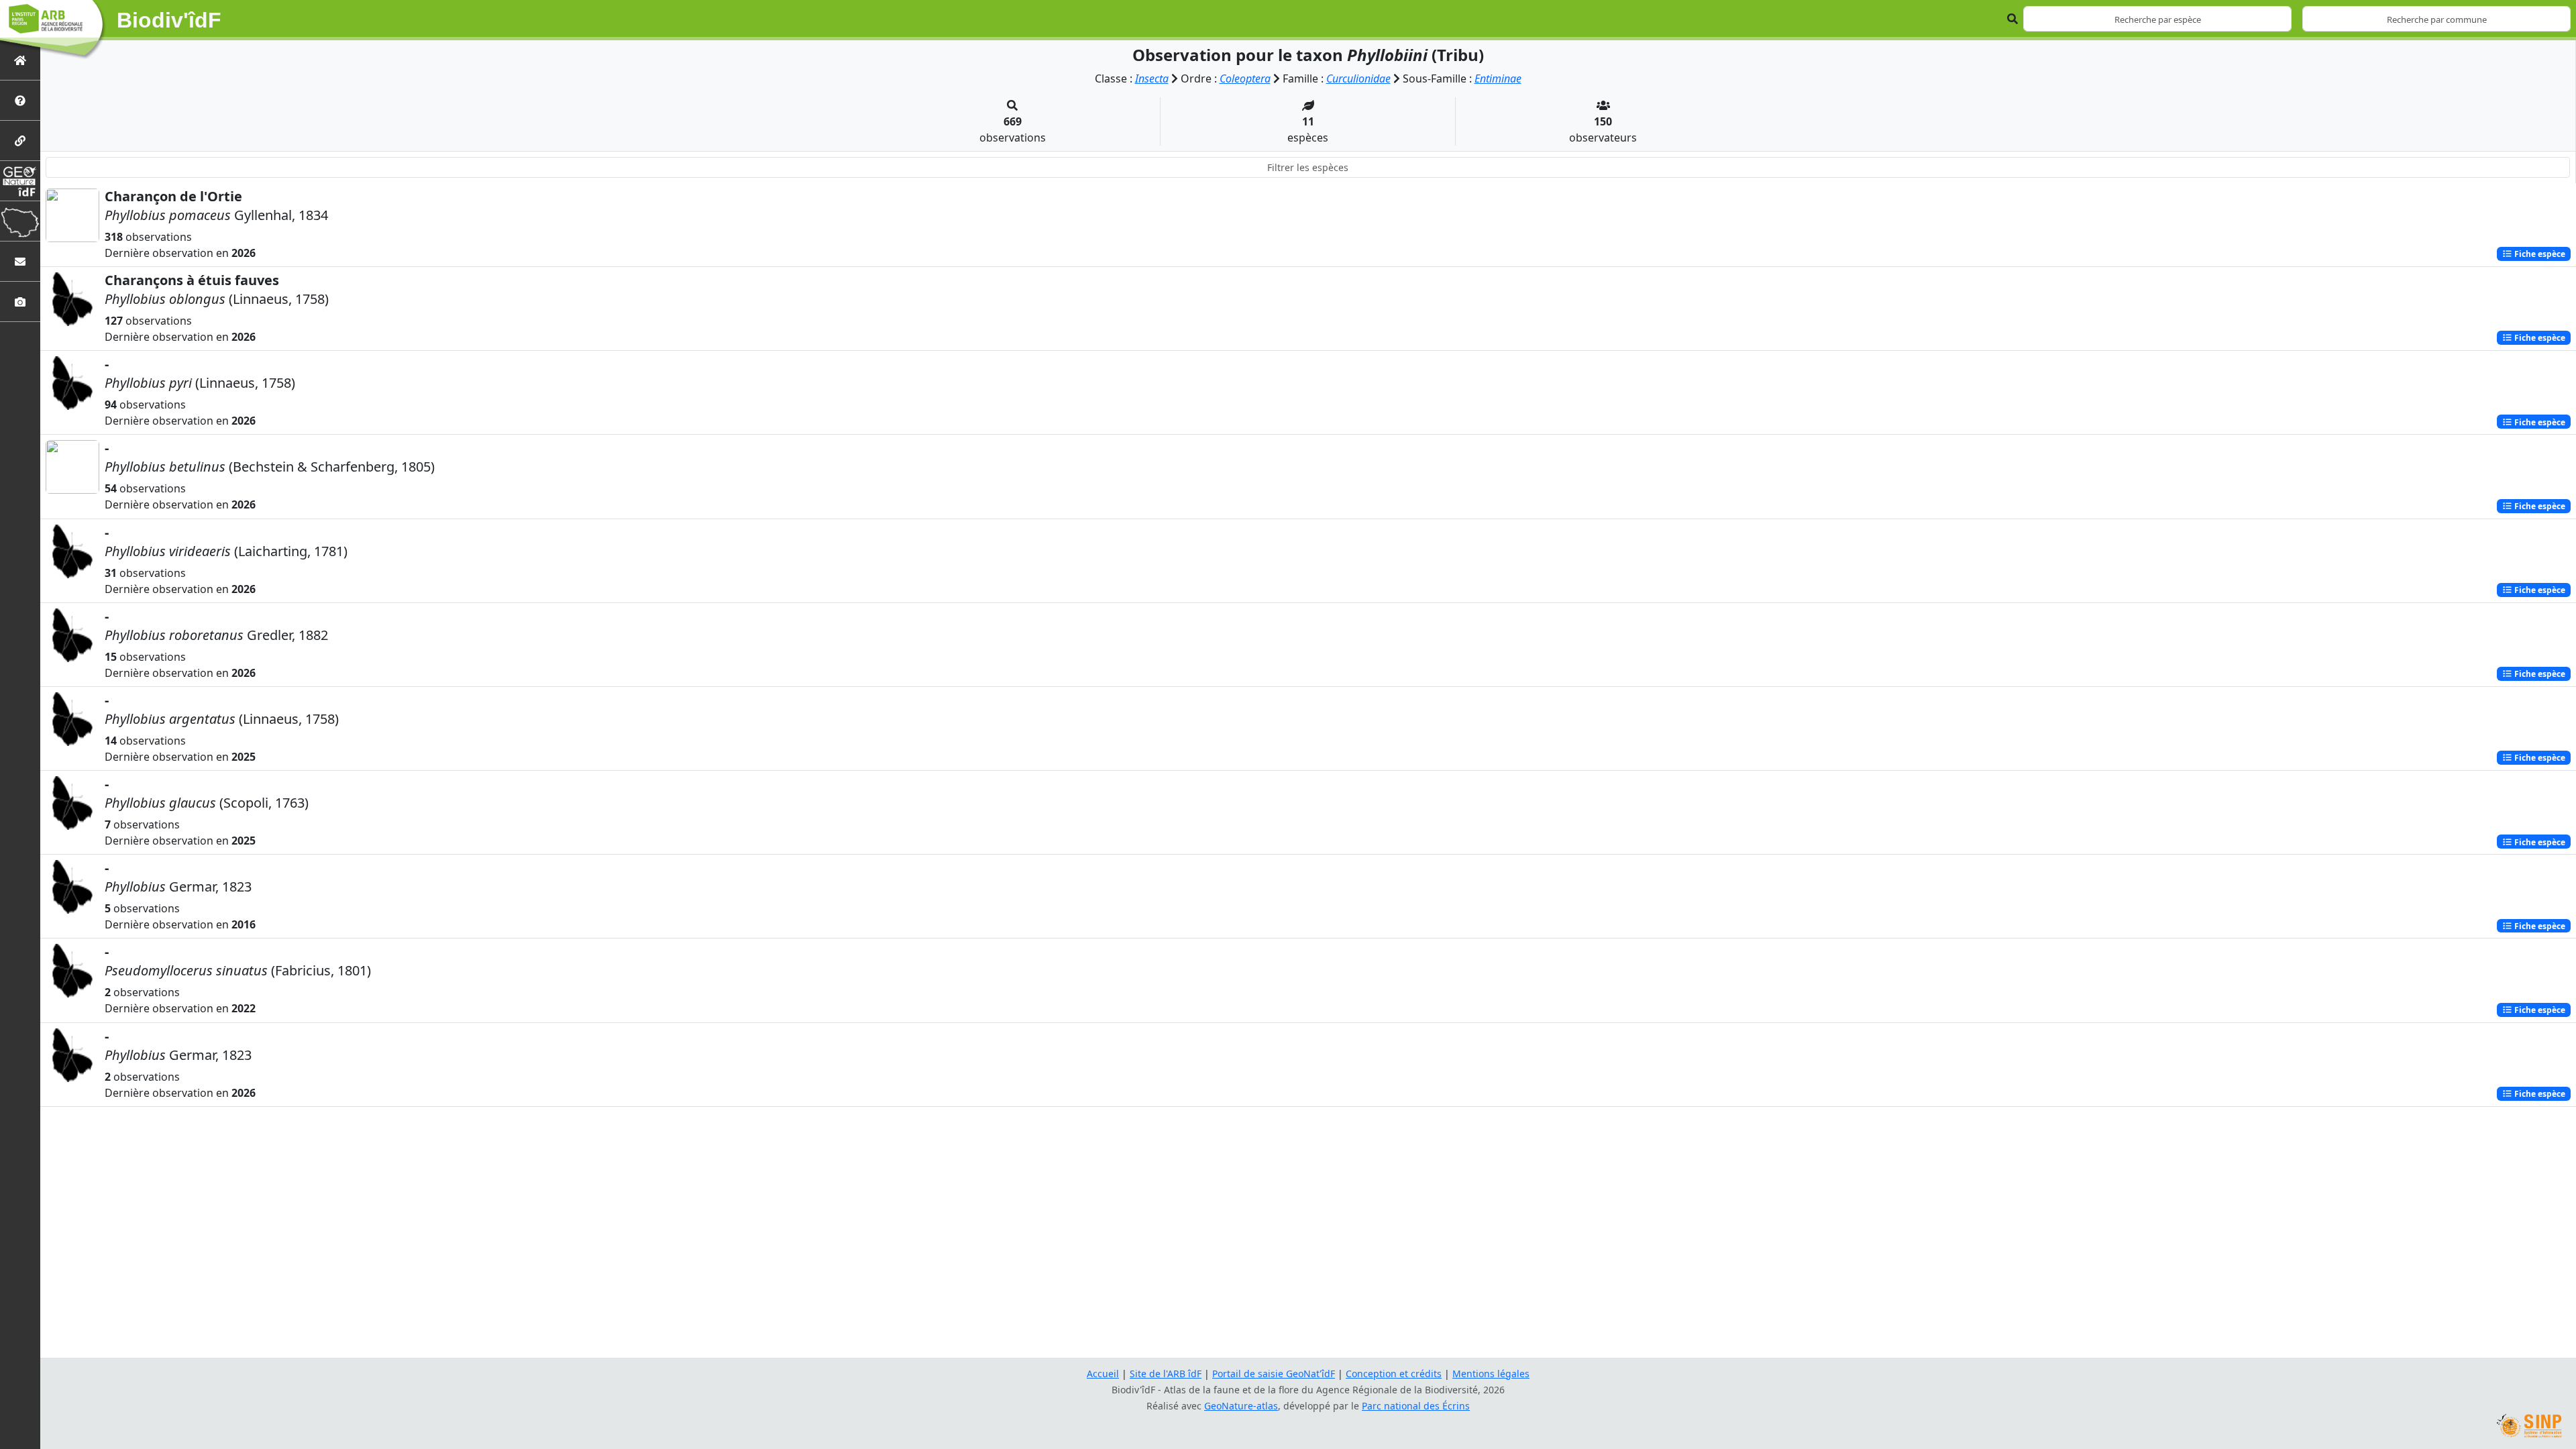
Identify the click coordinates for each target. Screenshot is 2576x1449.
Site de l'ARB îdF (1166, 1374)
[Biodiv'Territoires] (20, 221)
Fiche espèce (2539, 254)
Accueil (1103, 1374)
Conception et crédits (1394, 1374)
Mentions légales (1491, 1374)
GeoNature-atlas (1241, 1406)
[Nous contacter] (20, 261)
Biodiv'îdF (169, 20)
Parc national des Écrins (1416, 1406)
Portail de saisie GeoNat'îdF (1274, 1374)
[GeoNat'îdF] (20, 181)
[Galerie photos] (20, 302)
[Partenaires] (20, 141)
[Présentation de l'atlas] (20, 100)
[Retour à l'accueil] (20, 60)
